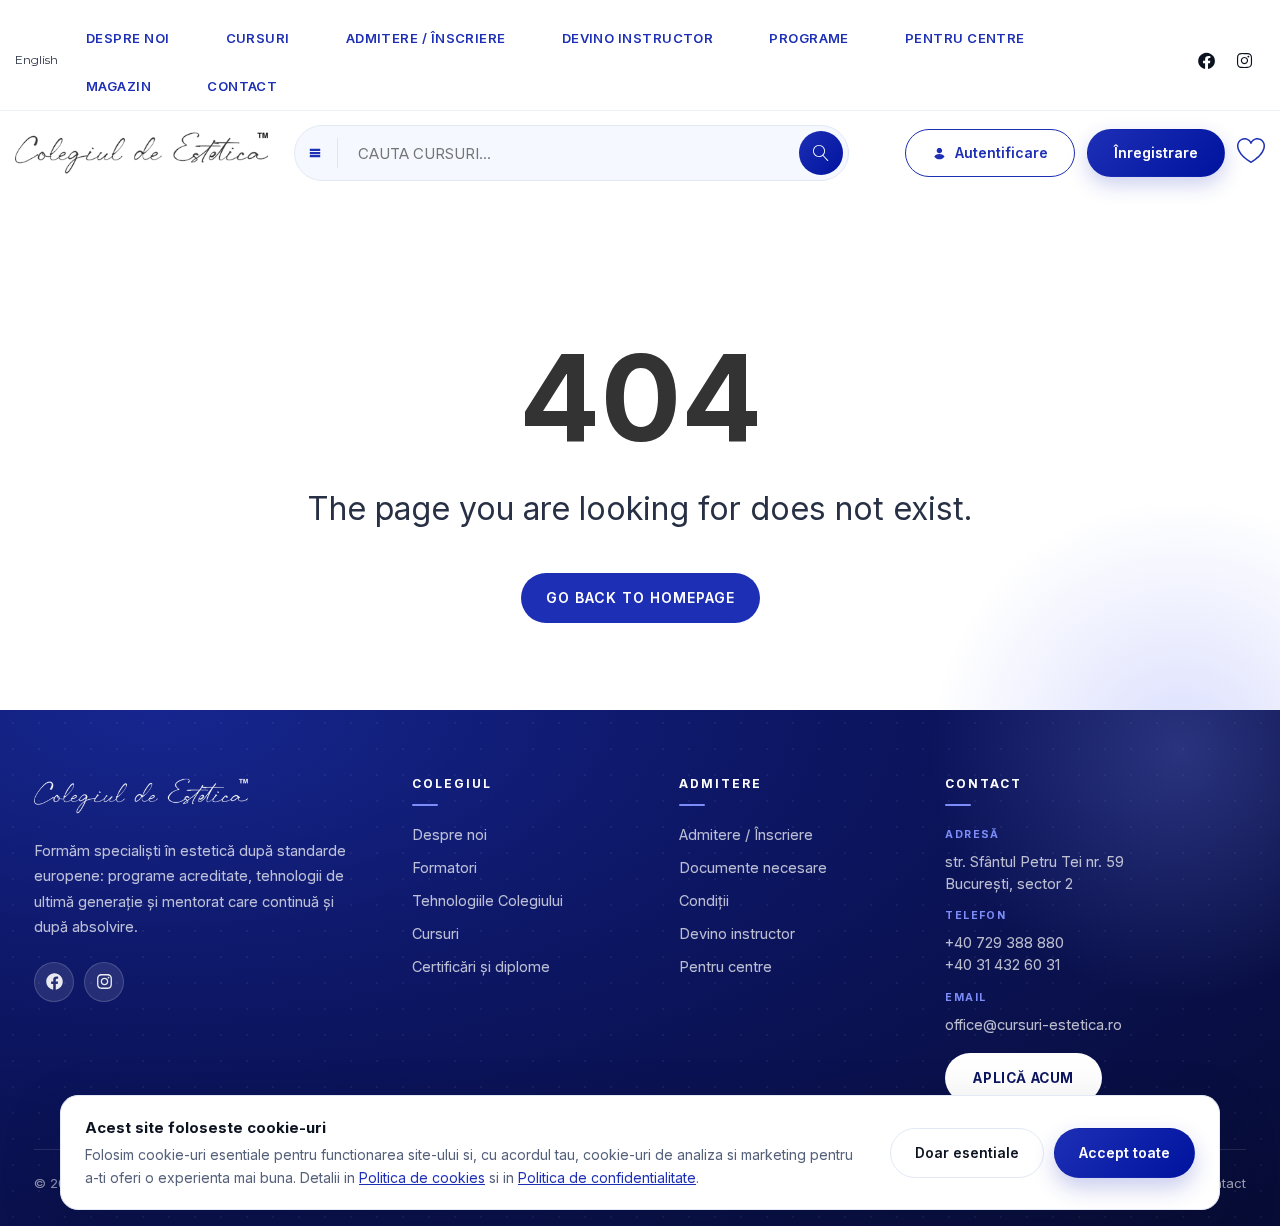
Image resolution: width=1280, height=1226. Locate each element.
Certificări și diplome (481, 966)
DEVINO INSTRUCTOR (638, 38)
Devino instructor (737, 933)
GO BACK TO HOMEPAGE (640, 597)
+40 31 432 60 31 (1002, 964)
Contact (1221, 1183)
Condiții (704, 900)
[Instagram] (104, 982)
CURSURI (258, 38)
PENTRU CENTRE (965, 38)
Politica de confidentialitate (607, 1177)
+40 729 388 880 (1004, 942)
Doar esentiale (967, 1152)
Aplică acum (1023, 1078)
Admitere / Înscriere (746, 834)
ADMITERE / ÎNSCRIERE (426, 38)
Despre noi (449, 834)
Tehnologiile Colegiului (487, 900)
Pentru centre (725, 966)
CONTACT (242, 86)
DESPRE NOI (128, 38)
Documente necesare (753, 867)
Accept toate (1124, 1152)
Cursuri (435, 933)
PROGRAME (809, 38)
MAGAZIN (118, 86)
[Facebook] (54, 982)
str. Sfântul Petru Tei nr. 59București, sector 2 (1034, 872)
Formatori (444, 867)
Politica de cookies (422, 1177)
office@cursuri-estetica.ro (1033, 1024)
